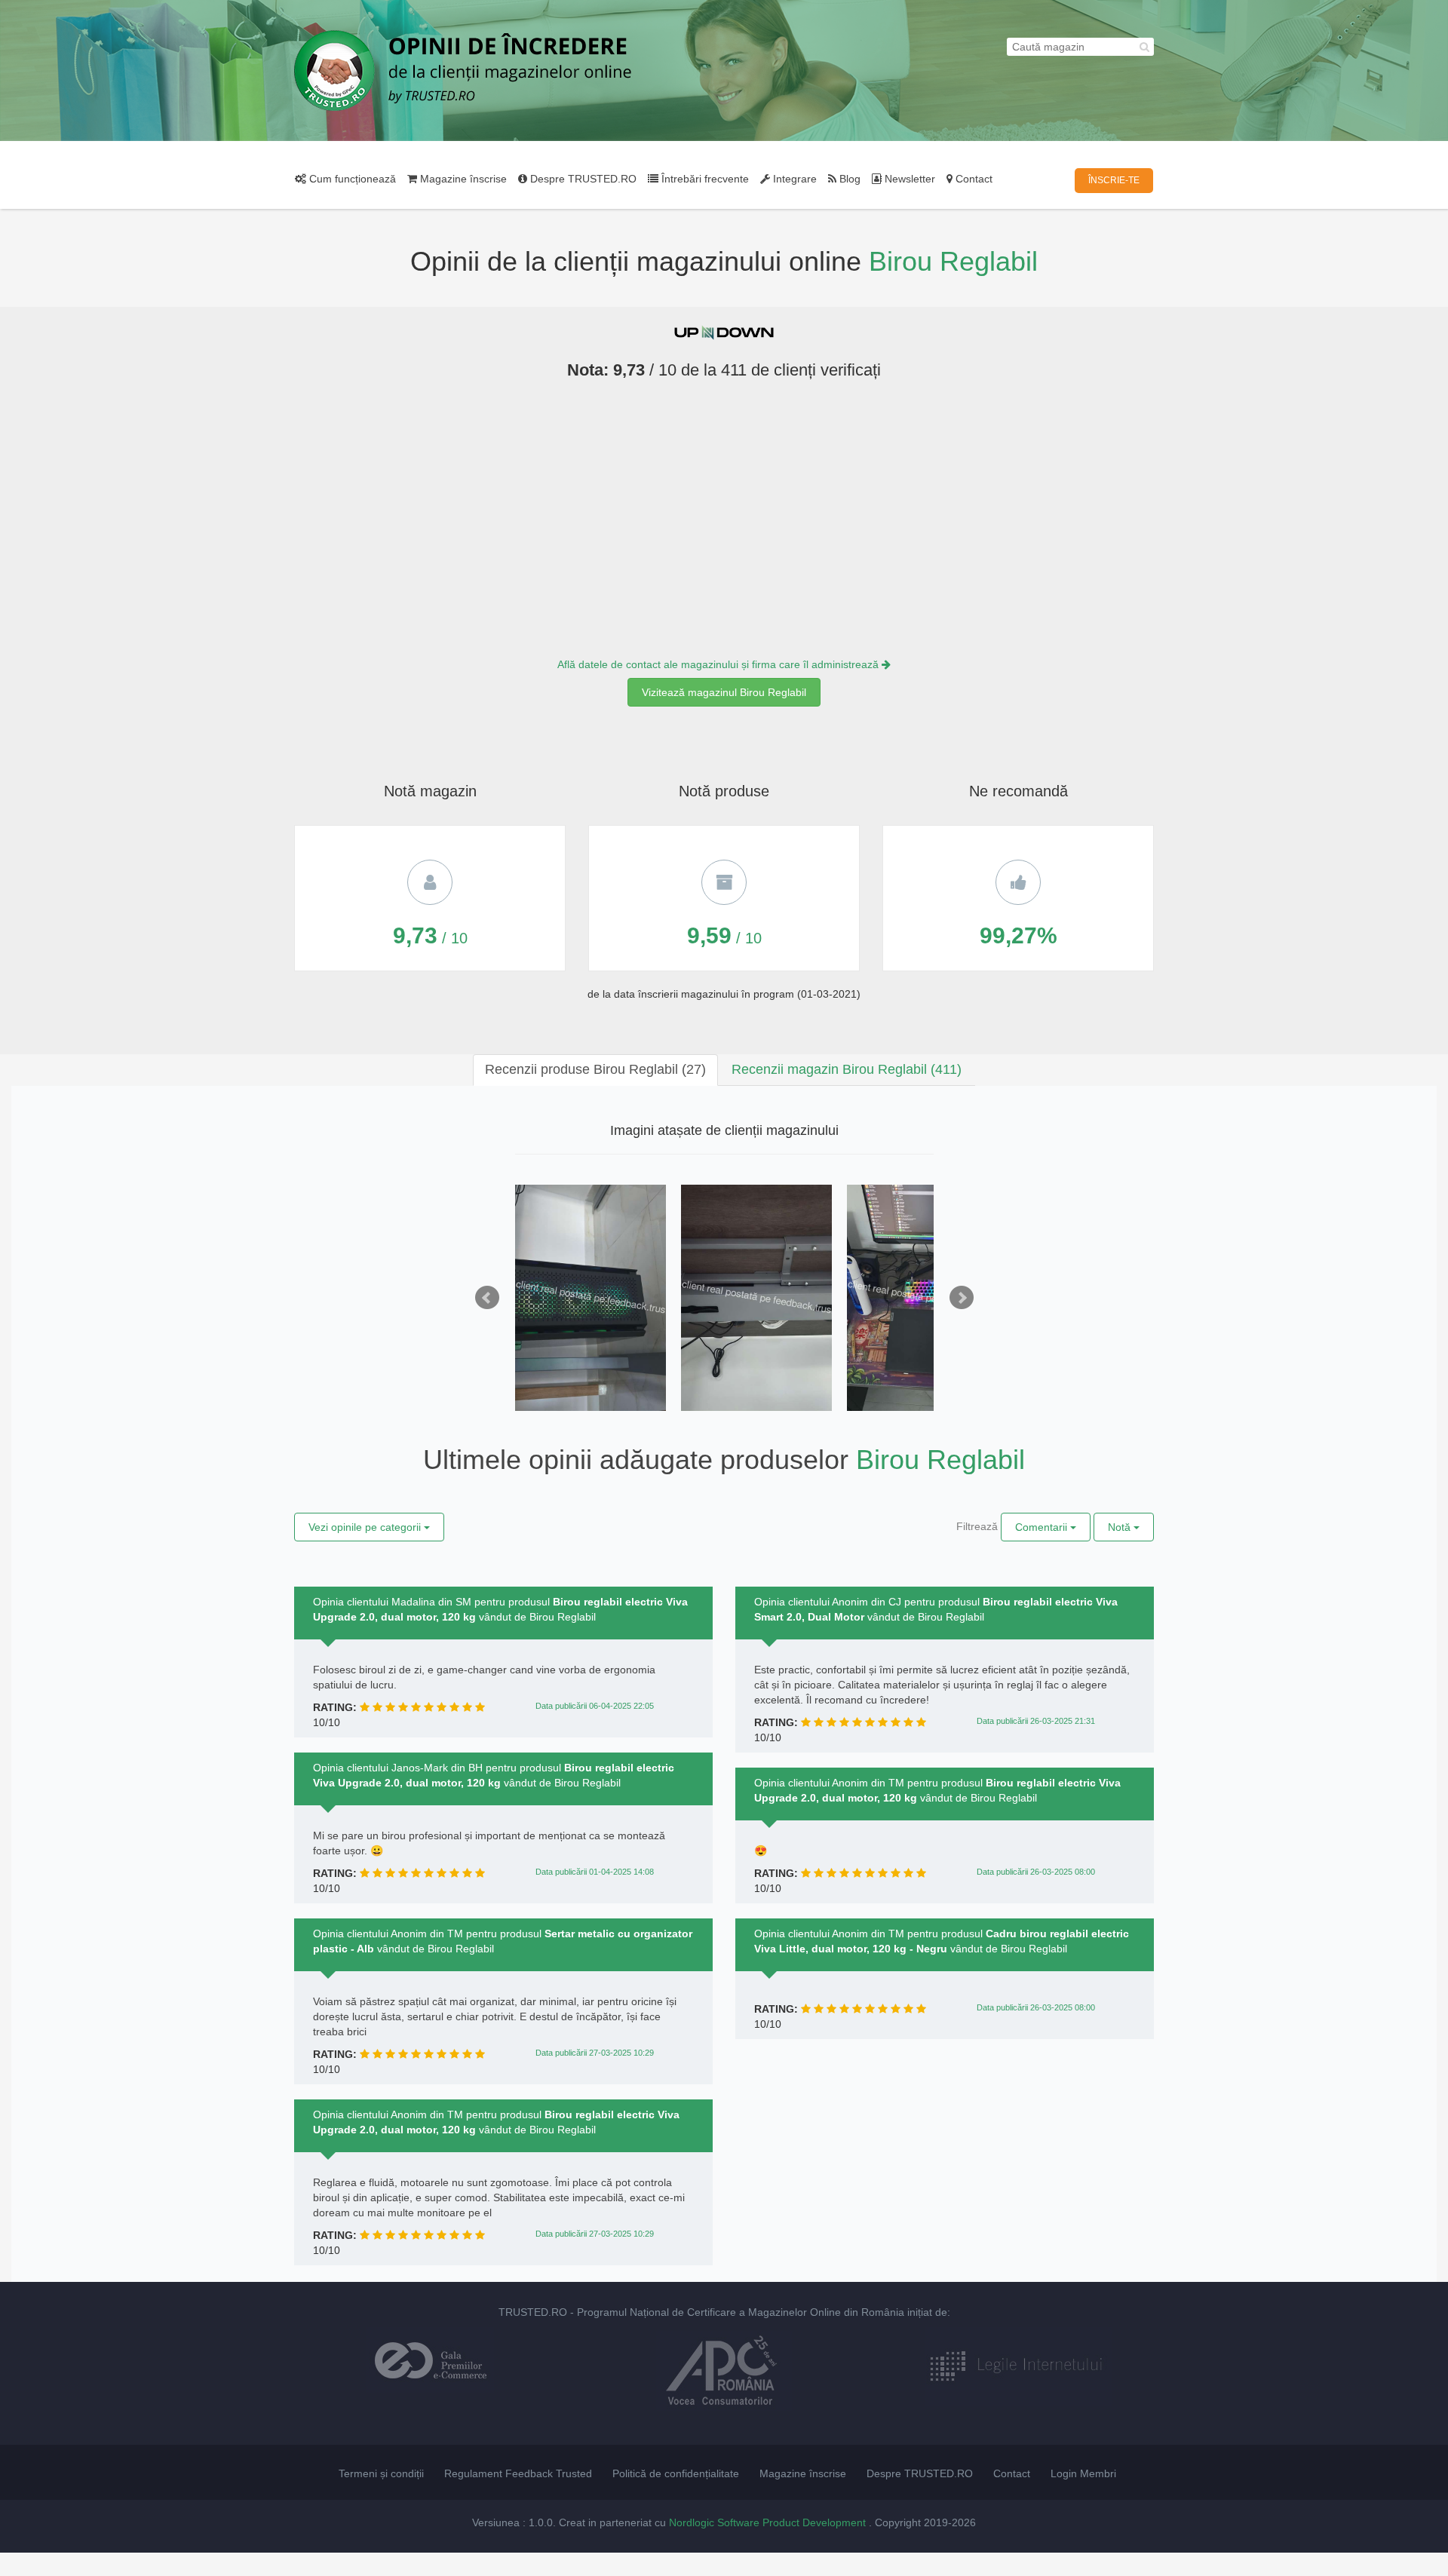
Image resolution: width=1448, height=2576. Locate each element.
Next (962, 1298)
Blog (848, 179)
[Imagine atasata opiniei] (591, 1298)
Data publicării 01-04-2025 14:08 (595, 1872)
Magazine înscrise (462, 179)
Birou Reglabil (953, 261)
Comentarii (1043, 1527)
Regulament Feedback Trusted (518, 2473)
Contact (972, 179)
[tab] (595, 1070)
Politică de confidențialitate (676, 2473)
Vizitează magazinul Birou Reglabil (724, 692)
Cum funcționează (351, 179)
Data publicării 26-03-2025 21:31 (1036, 1721)
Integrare (793, 179)
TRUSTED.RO (533, 2312)
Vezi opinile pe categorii (366, 1527)
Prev (487, 1298)
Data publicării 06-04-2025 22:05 (595, 1706)
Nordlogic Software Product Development (769, 2522)
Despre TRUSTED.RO (582, 179)
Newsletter (908, 179)
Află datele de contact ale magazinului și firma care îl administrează (719, 664)
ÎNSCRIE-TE (1114, 180)
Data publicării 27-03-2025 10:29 (595, 2053)
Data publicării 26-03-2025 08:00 (1036, 1872)
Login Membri (1083, 2473)
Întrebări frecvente (704, 179)
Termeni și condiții (381, 2473)
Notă (1121, 1527)
